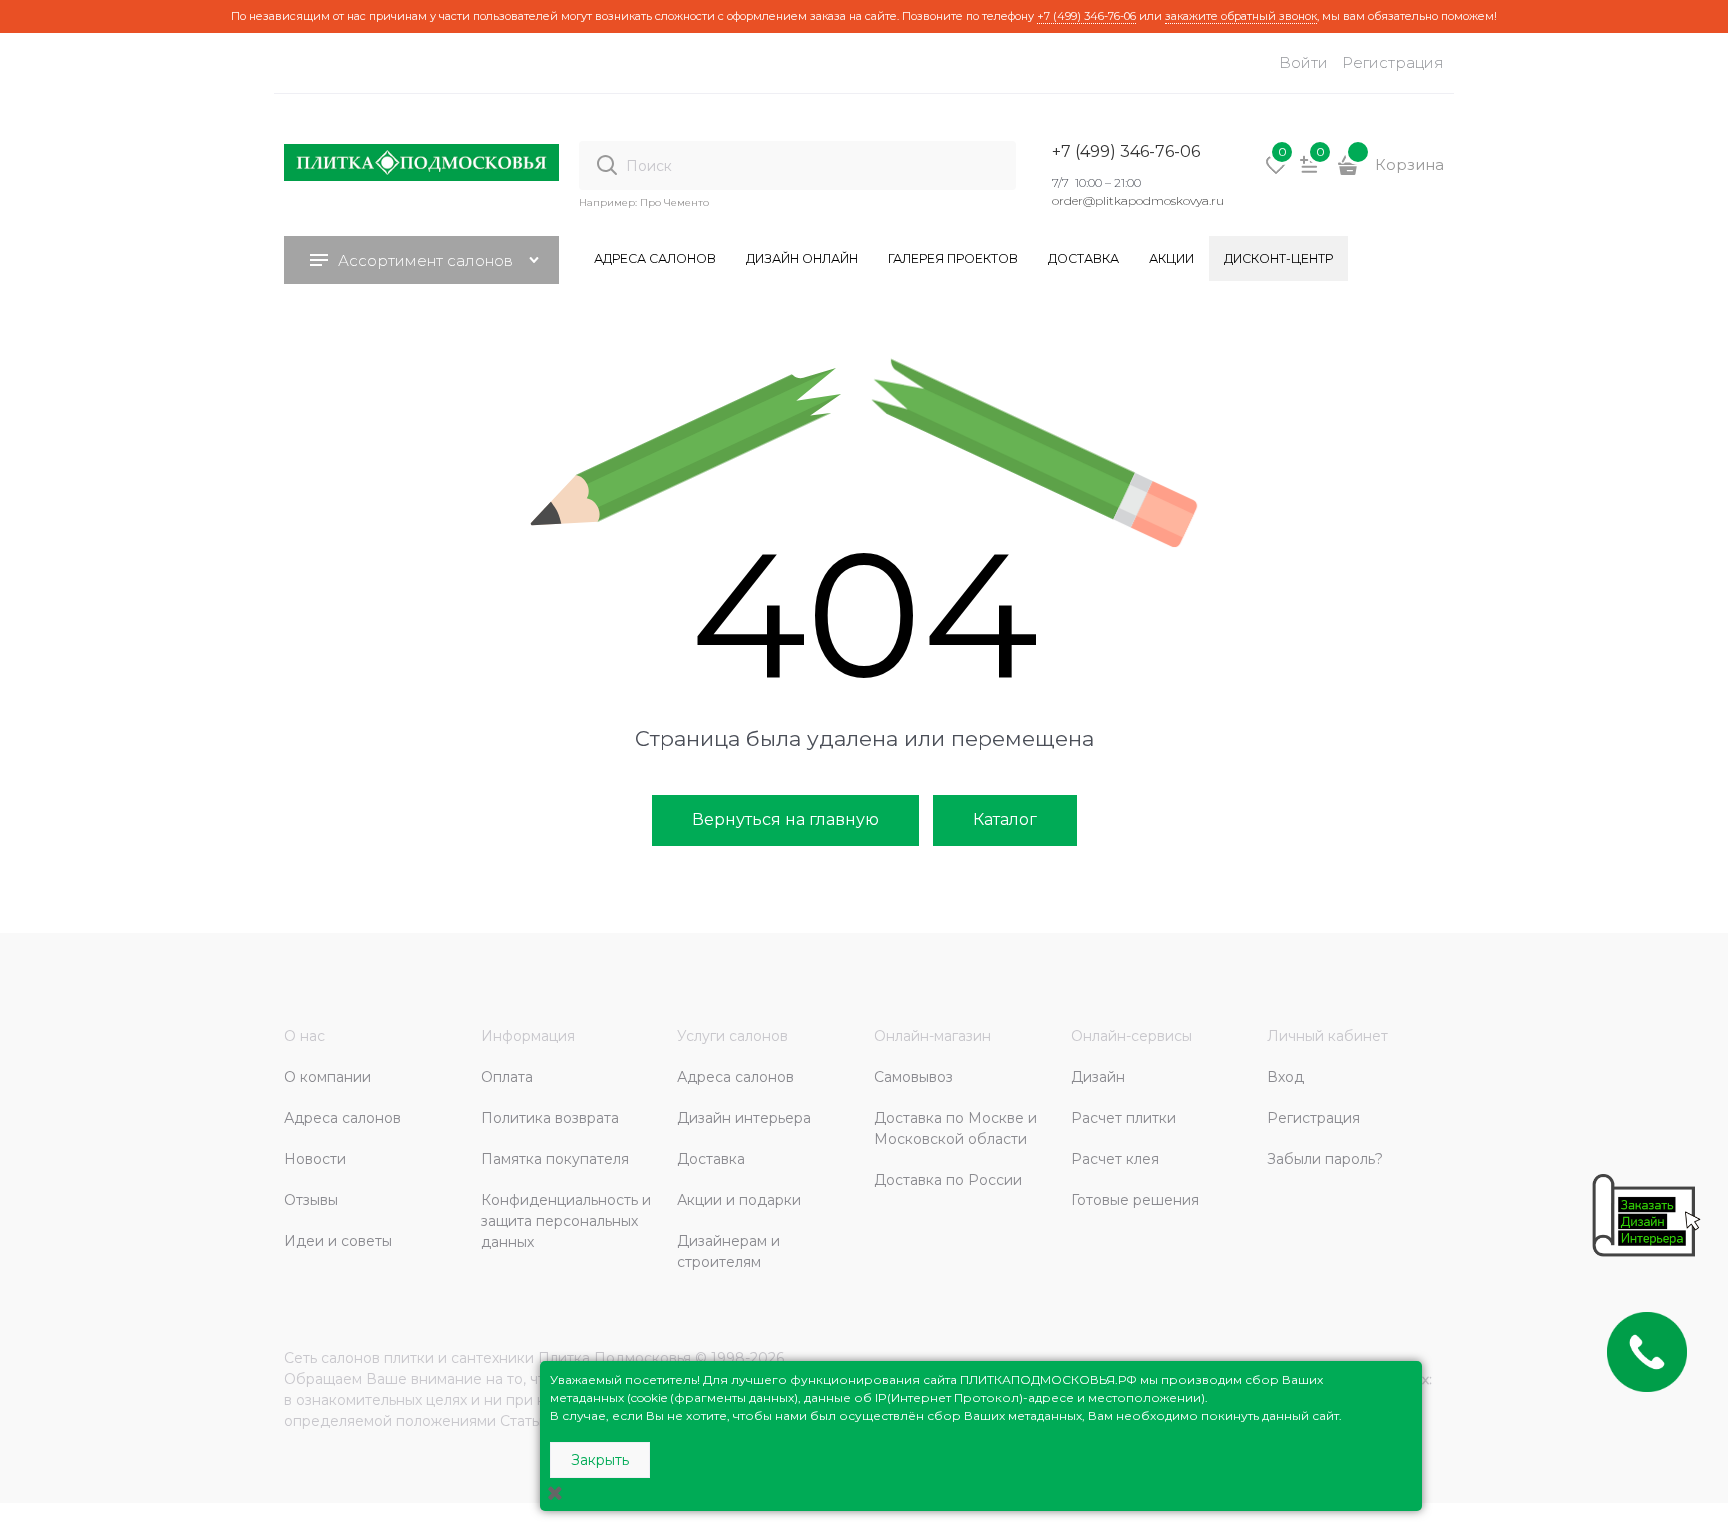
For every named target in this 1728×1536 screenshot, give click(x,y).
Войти (1303, 62)
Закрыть (600, 1460)
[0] (1276, 172)
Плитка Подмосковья (614, 1358)
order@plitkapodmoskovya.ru (1138, 200)
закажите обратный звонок (1241, 16)
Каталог (1005, 819)
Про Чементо (674, 202)
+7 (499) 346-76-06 (1086, 16)
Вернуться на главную (785, 819)
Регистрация (1393, 62)
